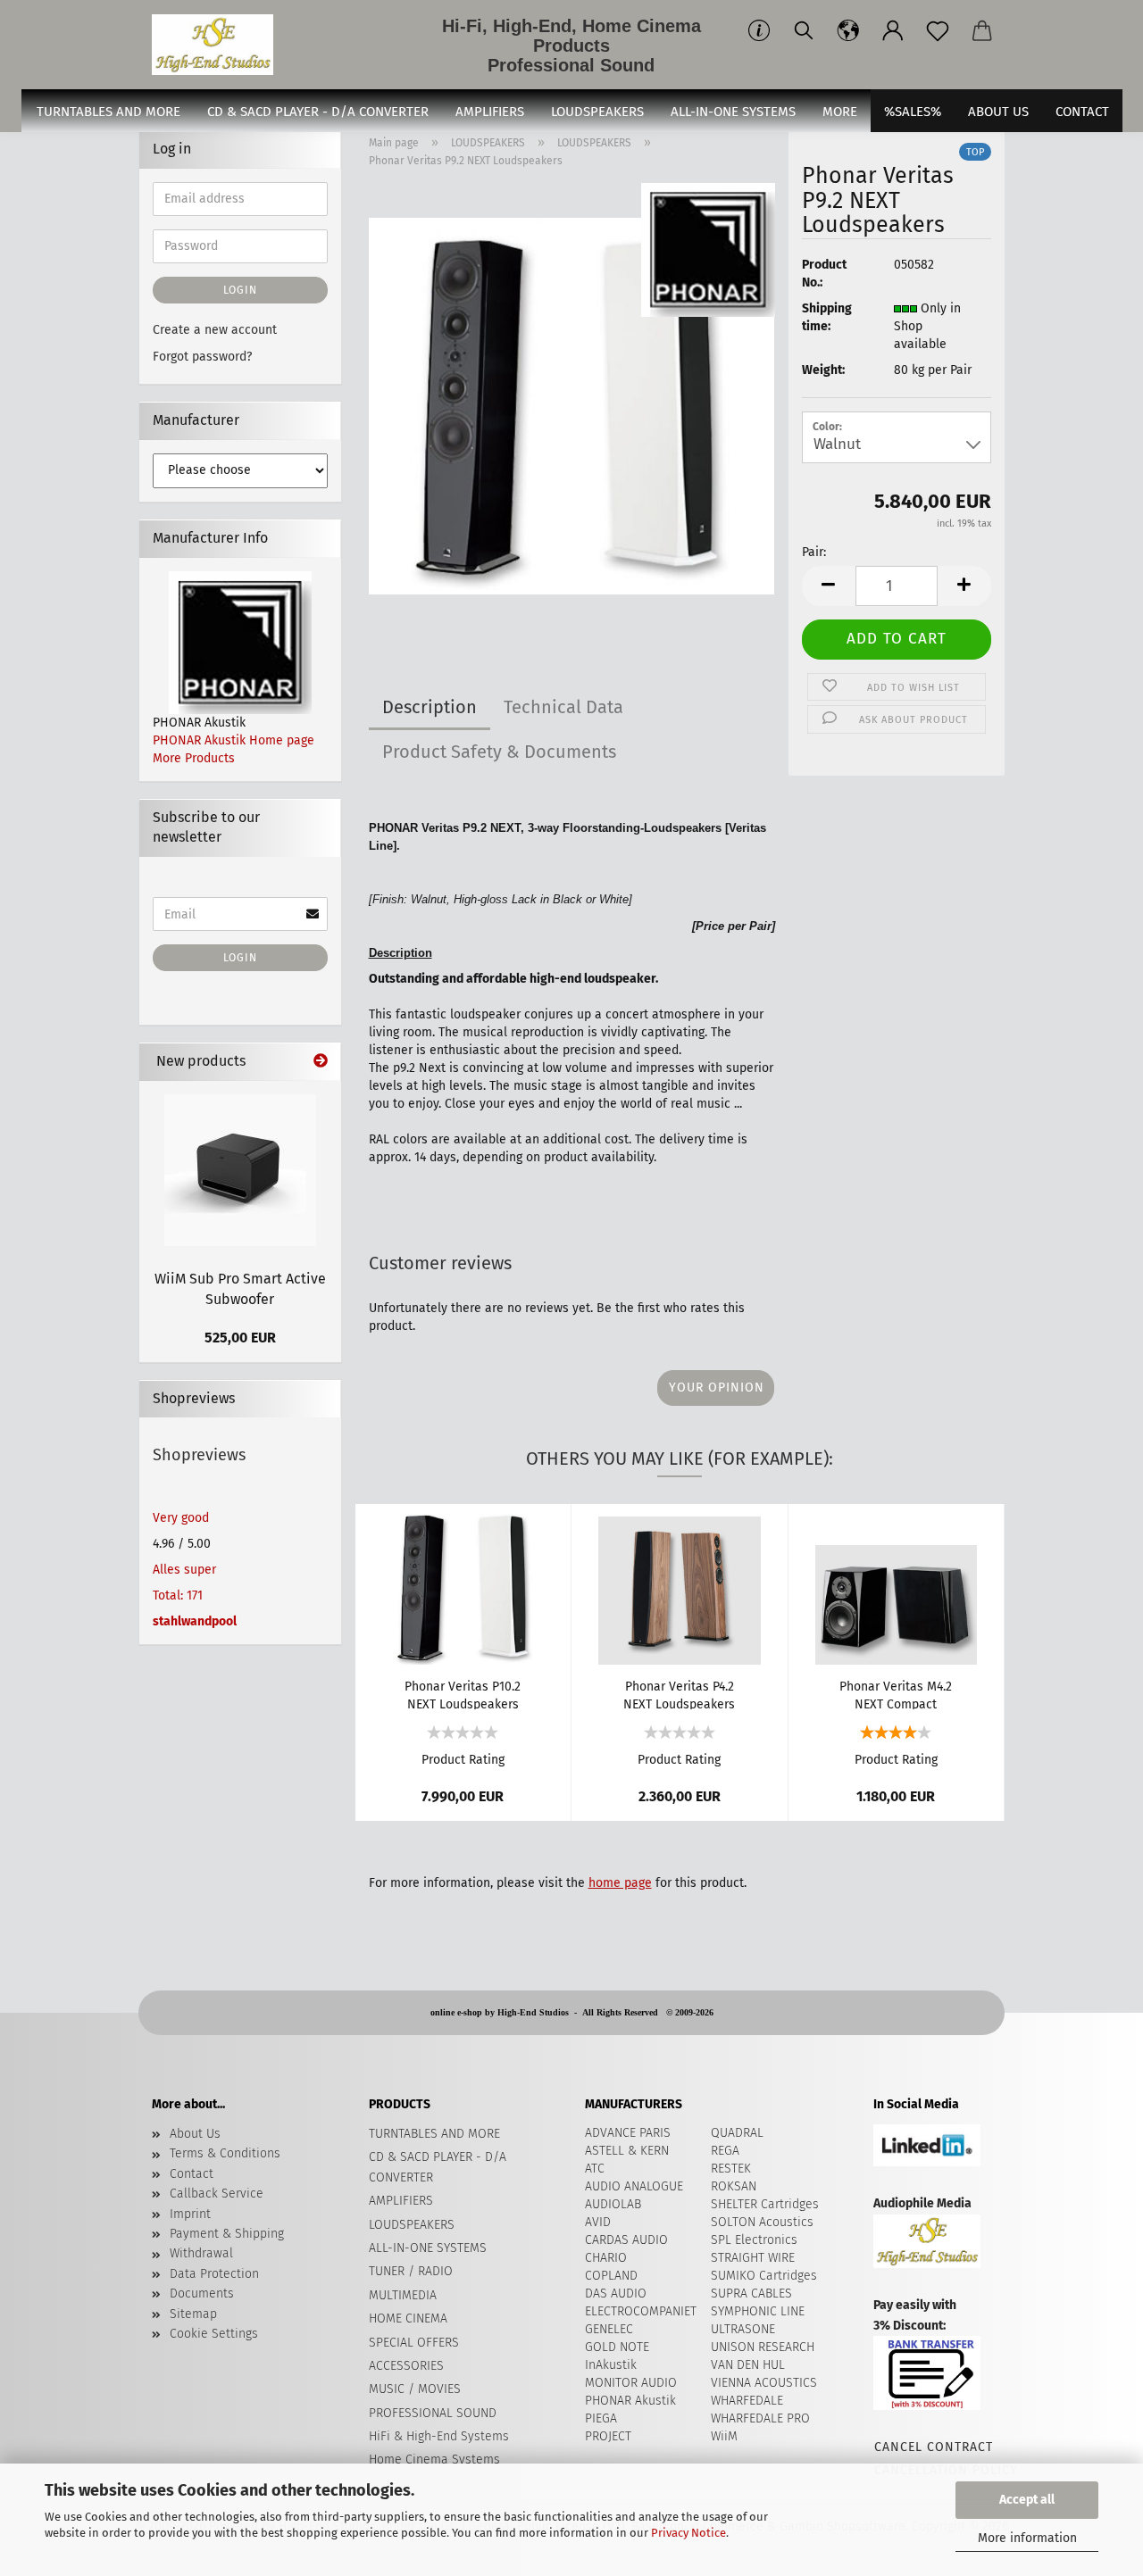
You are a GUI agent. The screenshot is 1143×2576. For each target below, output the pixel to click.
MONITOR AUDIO (631, 2383)
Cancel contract (933, 2447)
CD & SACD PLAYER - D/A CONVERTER (318, 112)
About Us (998, 112)
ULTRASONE (743, 2329)
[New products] (321, 1062)
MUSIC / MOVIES (415, 2389)
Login (240, 290)
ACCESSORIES (406, 2366)
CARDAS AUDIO (626, 2240)
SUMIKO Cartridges (764, 2276)
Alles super (184, 1570)
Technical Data (563, 707)
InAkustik (611, 2365)
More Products (194, 758)
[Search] (804, 31)
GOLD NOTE (617, 2347)
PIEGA (601, 2418)
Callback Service (217, 2194)
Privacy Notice (688, 2533)
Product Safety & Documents (499, 752)
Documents (202, 2293)
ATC (595, 2169)
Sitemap (193, 2314)
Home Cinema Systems (434, 2460)
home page (620, 1883)
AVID (598, 2222)
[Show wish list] (938, 31)
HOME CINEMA (408, 2318)
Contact (192, 2174)
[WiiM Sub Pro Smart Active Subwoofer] (240, 1170)
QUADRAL (737, 2133)
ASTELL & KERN (627, 2151)
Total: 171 (178, 1595)
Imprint (190, 2214)
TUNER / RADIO (411, 2271)
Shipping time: (827, 317)
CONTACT (1082, 112)
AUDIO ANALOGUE (634, 2186)
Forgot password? (202, 357)
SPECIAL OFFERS (414, 2343)
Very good (181, 1518)
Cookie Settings (214, 2334)
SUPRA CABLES (751, 2293)
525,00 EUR (240, 1338)
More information (1027, 2538)
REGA (725, 2151)
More (840, 112)
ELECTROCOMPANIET (641, 2311)
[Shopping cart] (982, 31)
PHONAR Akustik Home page (234, 740)
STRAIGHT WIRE (753, 2258)
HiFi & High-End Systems (439, 2436)
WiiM (724, 2436)
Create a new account (215, 330)
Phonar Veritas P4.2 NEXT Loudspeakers (679, 1694)
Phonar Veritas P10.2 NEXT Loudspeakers (463, 1694)
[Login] (893, 31)
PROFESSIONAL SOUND (433, 2413)
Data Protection (214, 2274)
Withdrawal (201, 2253)
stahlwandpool (195, 1621)
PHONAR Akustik (630, 2401)
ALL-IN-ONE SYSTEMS (733, 112)
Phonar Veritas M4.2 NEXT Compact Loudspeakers (896, 1694)
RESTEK (731, 2169)
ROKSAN (734, 2186)
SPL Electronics (754, 2240)
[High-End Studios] (219, 45)
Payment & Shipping (227, 2234)
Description (430, 707)
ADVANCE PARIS (628, 2133)
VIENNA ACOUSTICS (764, 2383)
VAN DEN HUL (748, 2365)
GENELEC (609, 2329)
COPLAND (611, 2276)
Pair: (814, 552)
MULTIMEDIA (403, 2295)
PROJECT (608, 2436)
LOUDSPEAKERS (597, 112)
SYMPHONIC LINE (758, 2311)
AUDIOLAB (613, 2204)
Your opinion (717, 1388)
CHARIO (606, 2258)
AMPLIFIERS (490, 112)
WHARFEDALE (747, 2401)
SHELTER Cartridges (765, 2204)
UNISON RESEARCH (763, 2347)
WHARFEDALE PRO (760, 2418)
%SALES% (913, 112)
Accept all (1027, 2500)
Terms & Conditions (225, 2153)
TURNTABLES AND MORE (108, 112)
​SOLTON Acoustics (762, 2222)
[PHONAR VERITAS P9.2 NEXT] (572, 406)
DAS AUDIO (616, 2293)
